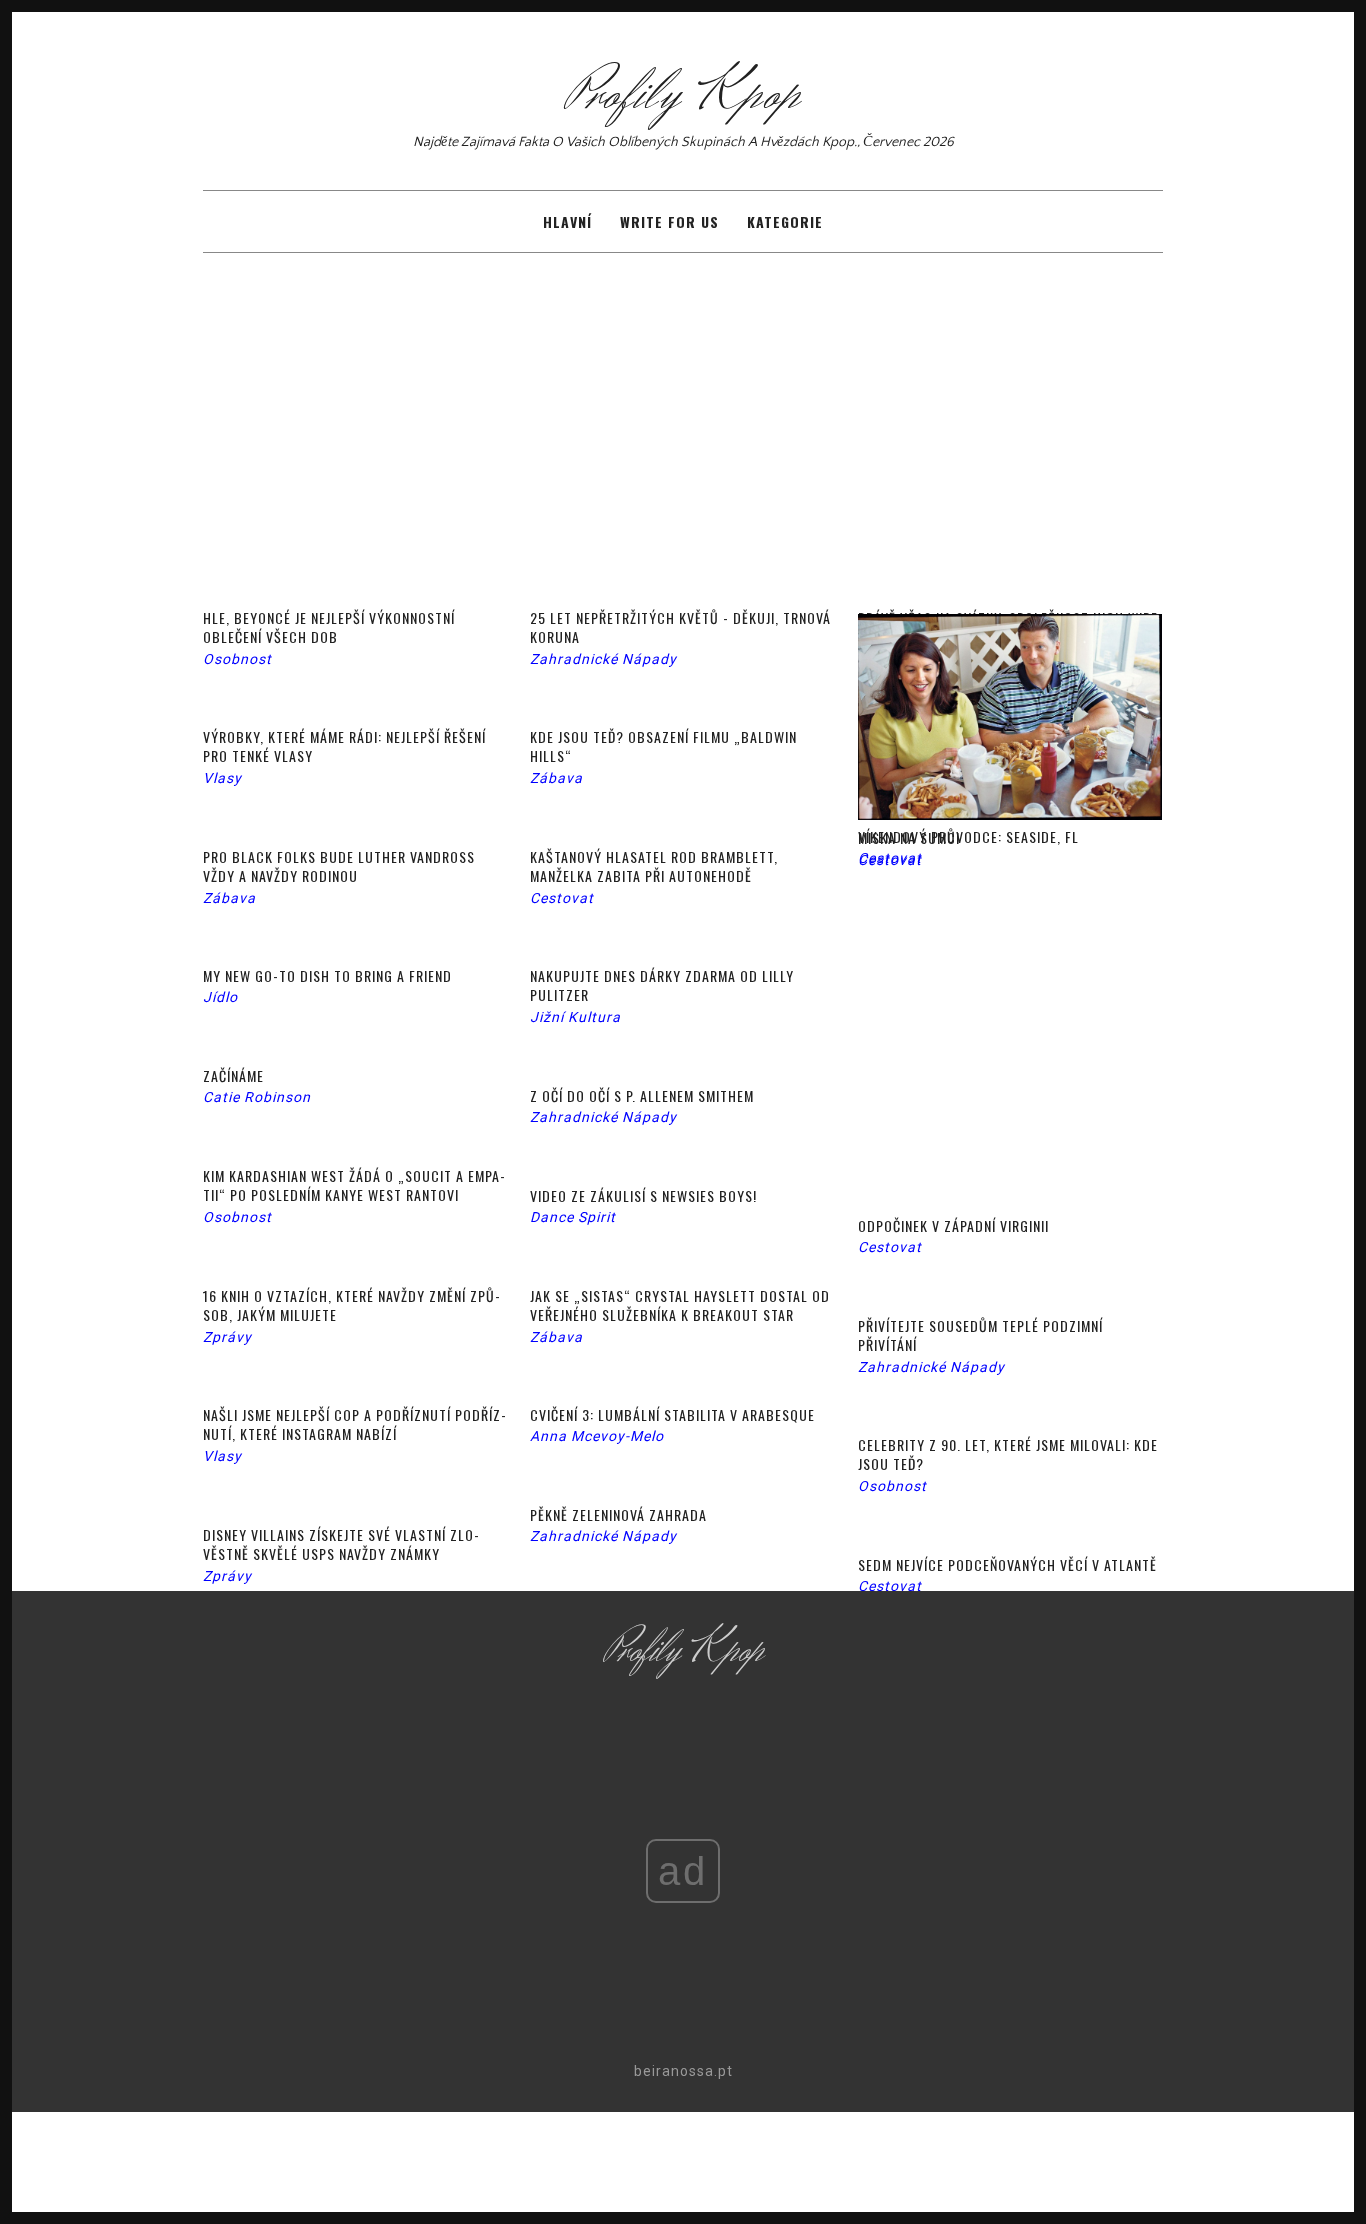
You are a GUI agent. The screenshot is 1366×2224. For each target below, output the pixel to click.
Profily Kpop (683, 95)
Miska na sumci (909, 837)
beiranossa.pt (683, 2071)
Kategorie (785, 221)
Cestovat (890, 860)
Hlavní (567, 221)
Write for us (669, 221)
